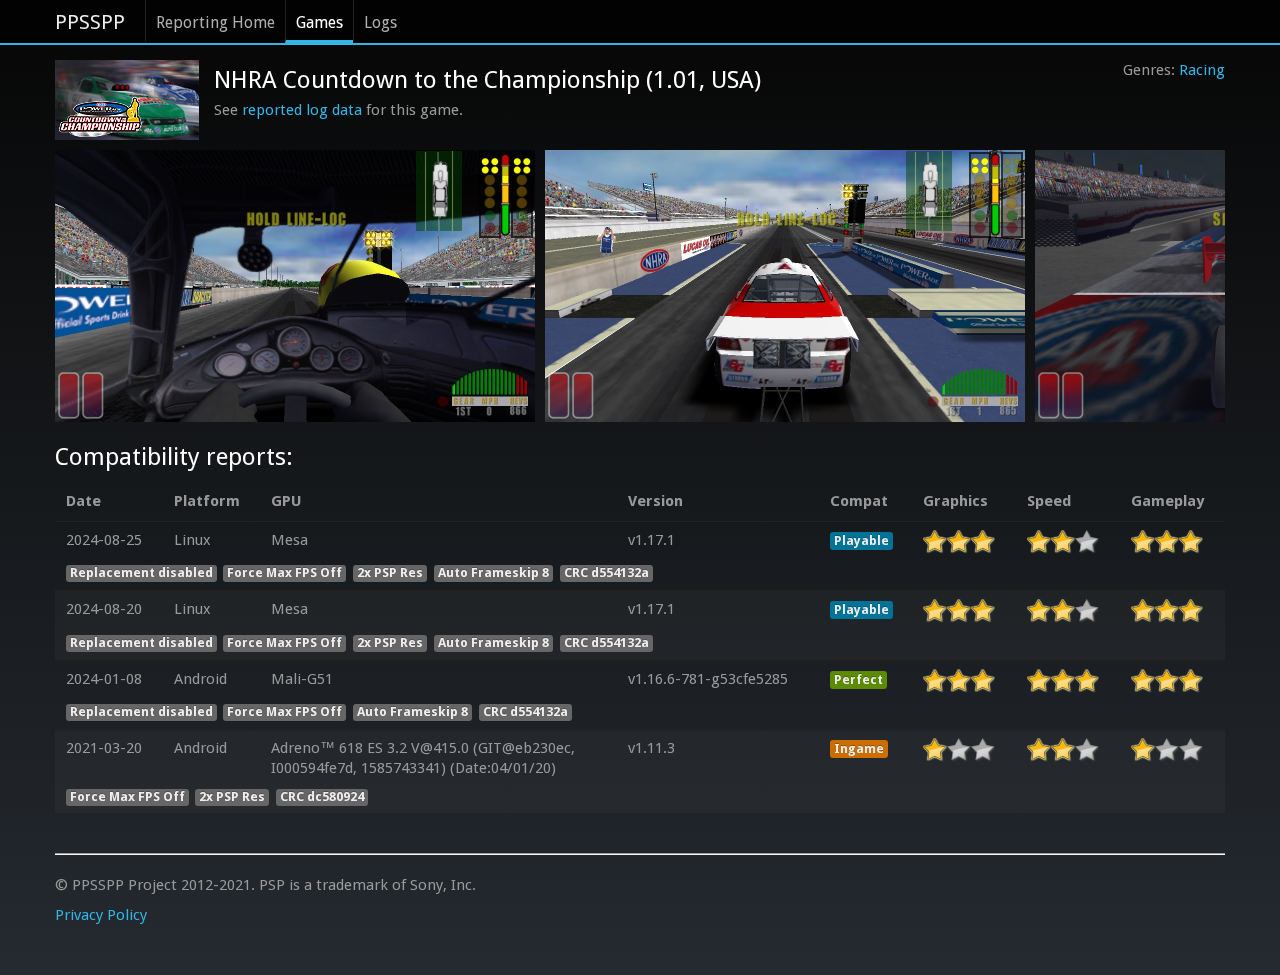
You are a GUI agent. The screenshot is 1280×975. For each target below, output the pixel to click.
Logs (380, 22)
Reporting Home (215, 22)
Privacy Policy (101, 915)
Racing (1202, 70)
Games (319, 22)
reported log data (302, 110)
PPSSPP (90, 22)
